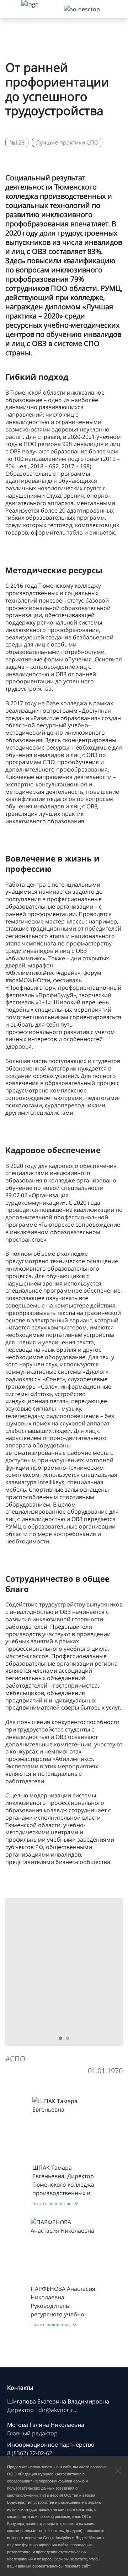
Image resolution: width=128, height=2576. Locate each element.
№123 (17, 142)
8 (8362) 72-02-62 (30, 2453)
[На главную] (39, 9)
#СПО (15, 2059)
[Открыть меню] (11, 9)
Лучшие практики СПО (67, 142)
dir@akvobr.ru (58, 2410)
